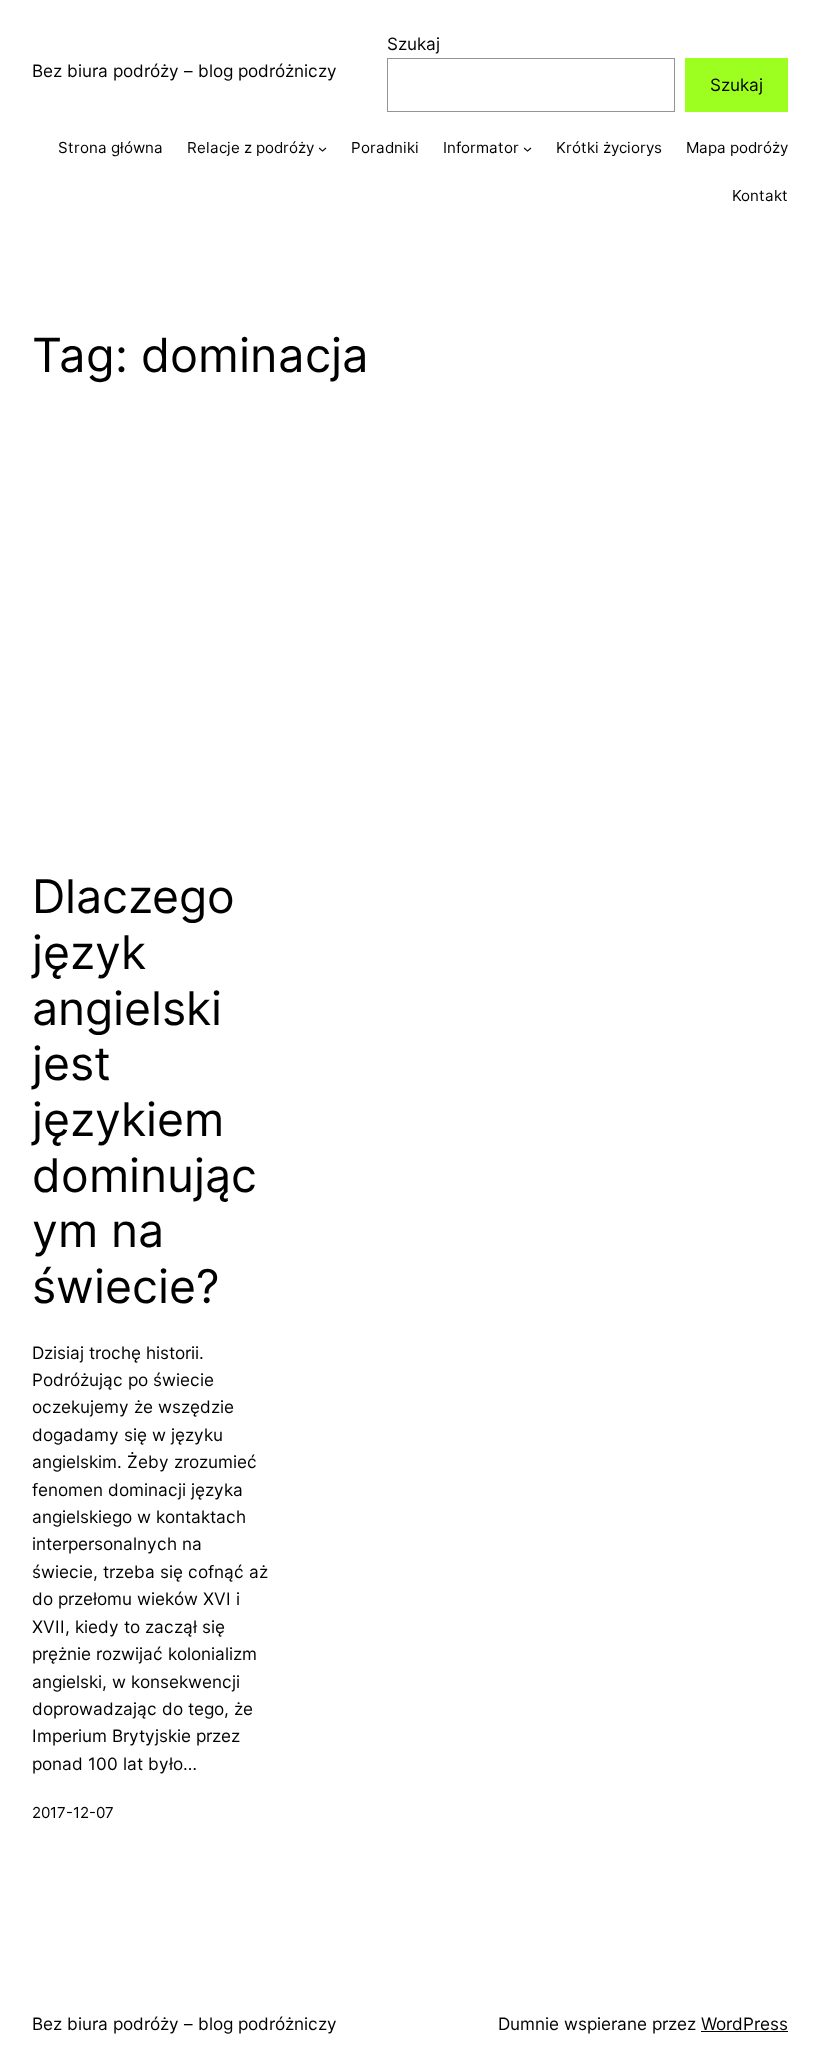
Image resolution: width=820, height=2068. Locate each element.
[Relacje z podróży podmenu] (322, 148)
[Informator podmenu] (527, 148)
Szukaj (413, 43)
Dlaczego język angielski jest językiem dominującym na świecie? (144, 1091)
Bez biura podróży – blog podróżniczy (184, 70)
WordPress (744, 2023)
